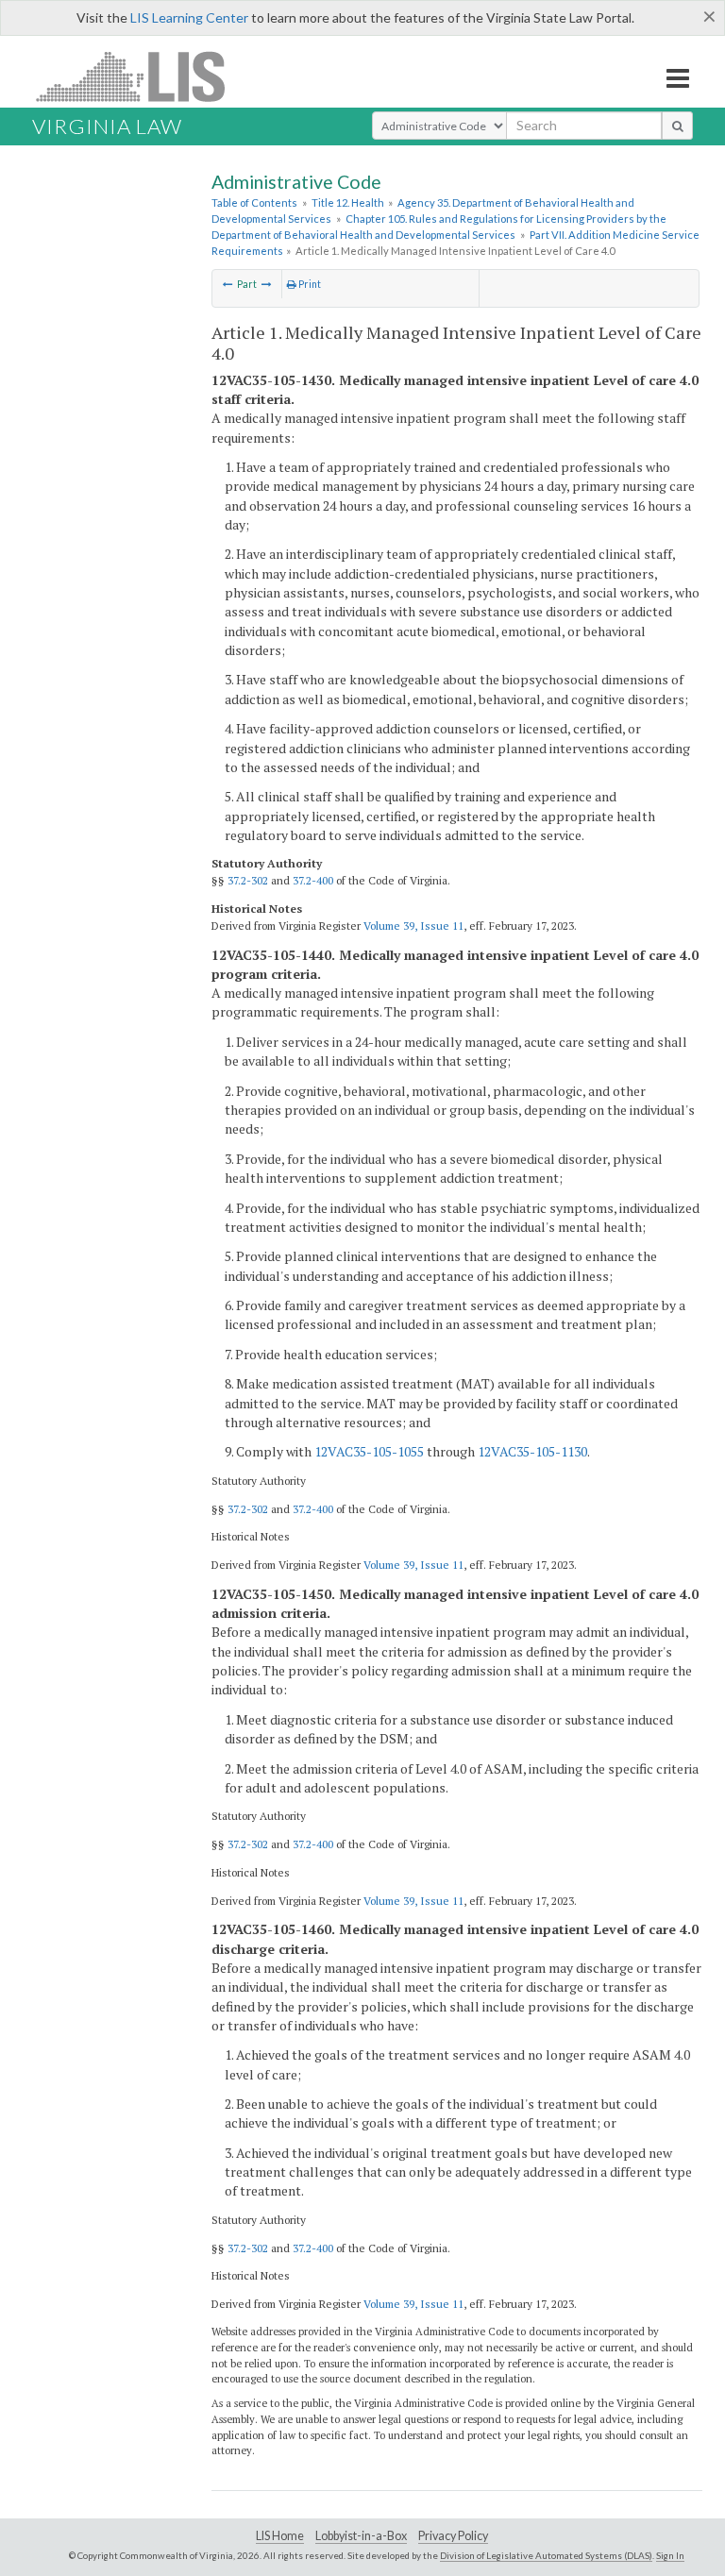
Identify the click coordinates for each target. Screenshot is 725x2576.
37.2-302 (248, 880)
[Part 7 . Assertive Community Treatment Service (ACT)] (228, 284)
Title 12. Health (348, 202)
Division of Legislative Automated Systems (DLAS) (546, 2555)
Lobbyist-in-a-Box (361, 2536)
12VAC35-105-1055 (369, 1451)
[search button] (677, 126)
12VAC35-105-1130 (532, 1451)
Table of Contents (254, 202)
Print (309, 284)
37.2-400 (313, 880)
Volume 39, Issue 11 (413, 926)
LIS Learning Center (189, 17)
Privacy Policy (453, 2536)
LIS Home (280, 2536)
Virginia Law (107, 126)
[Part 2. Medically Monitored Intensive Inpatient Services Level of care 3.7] (267, 284)
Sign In (670, 2555)
